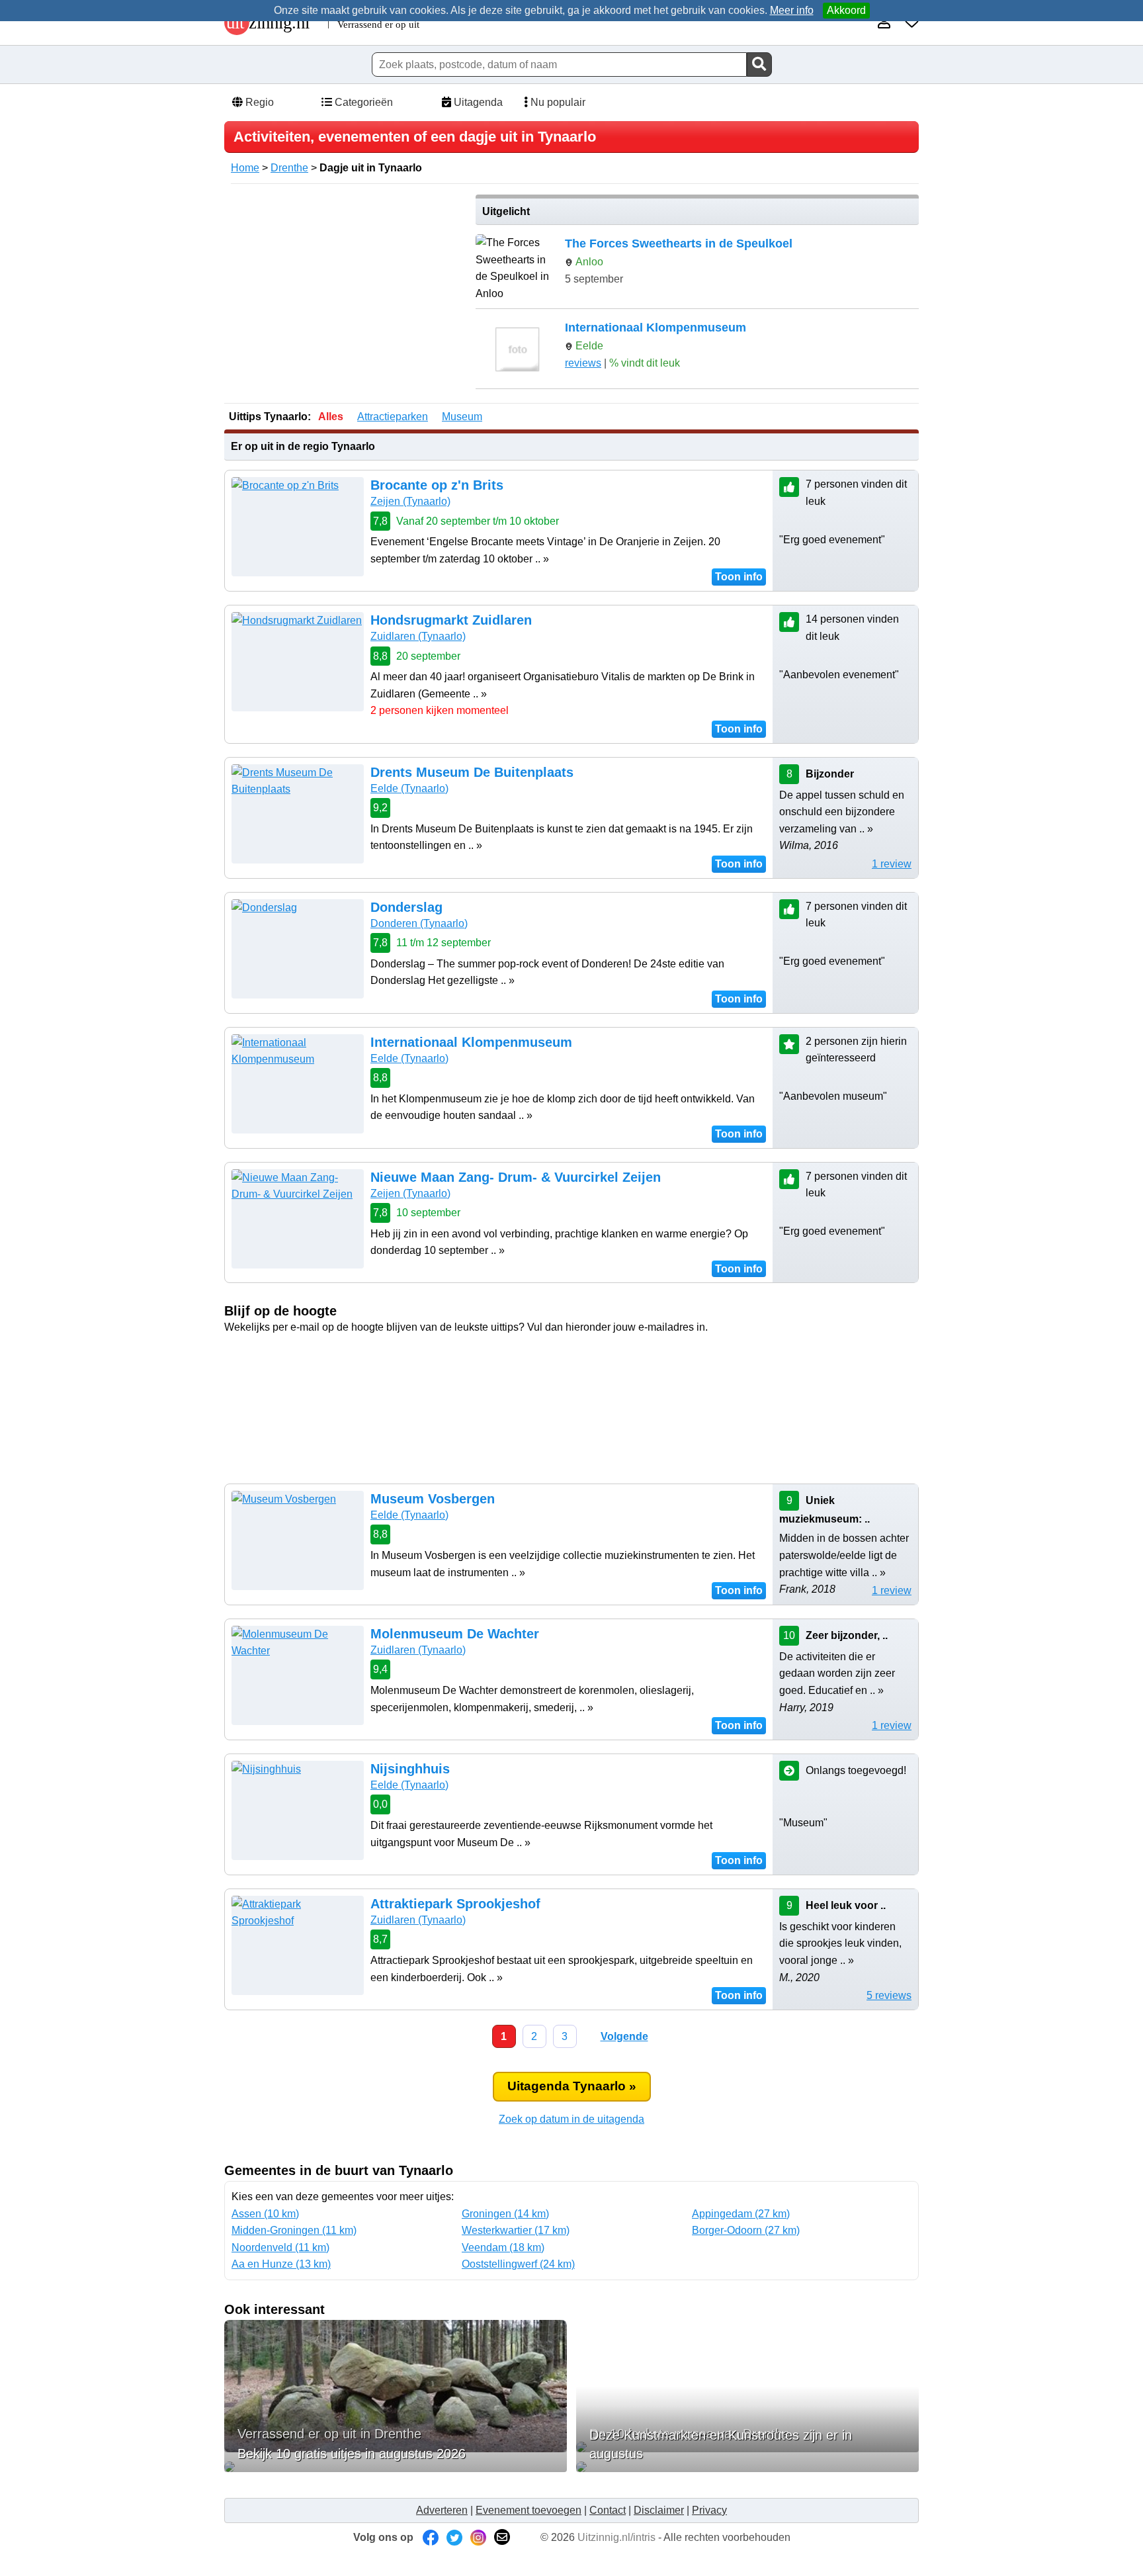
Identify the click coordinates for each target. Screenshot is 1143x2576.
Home (245, 168)
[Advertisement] (345, 287)
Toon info (739, 577)
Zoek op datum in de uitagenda (571, 2119)
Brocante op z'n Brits (437, 485)
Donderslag (406, 907)
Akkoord (846, 10)
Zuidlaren (418, 636)
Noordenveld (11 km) (280, 2247)
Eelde (409, 788)
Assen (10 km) (265, 2214)
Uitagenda (477, 102)
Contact (608, 2510)
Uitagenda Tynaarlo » (572, 2086)
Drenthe (289, 168)
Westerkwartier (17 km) (516, 2230)
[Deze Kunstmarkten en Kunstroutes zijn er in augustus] (747, 2467)
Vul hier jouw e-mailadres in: (572, 1361)
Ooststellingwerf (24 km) (518, 2264)
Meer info (792, 10)
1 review (892, 864)
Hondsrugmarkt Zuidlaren (451, 620)
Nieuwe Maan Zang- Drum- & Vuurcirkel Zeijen (516, 1177)
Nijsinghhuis (410, 1769)
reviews (583, 363)
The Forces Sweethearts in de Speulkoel (679, 244)
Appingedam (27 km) (741, 2214)
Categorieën (362, 102)
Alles (331, 417)
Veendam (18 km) (503, 2247)
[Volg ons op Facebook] (431, 2537)
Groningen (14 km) (505, 2214)
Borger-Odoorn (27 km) (746, 2230)
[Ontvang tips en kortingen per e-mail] (502, 2537)
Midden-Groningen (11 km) (294, 2230)
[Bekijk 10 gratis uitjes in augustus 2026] (396, 2467)
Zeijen (410, 501)
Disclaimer (659, 2510)
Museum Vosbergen (433, 1499)
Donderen (419, 923)
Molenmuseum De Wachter (455, 1634)
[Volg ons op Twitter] (454, 2537)
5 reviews (889, 1995)
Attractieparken (393, 417)
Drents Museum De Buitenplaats (472, 772)
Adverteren (442, 2510)
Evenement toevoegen (529, 2510)
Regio (258, 102)
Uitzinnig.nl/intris (616, 2537)
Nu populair (557, 102)
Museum (462, 417)
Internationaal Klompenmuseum (656, 328)
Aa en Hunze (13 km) (281, 2264)
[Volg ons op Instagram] (478, 2537)
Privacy (709, 2510)
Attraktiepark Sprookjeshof (455, 1904)
